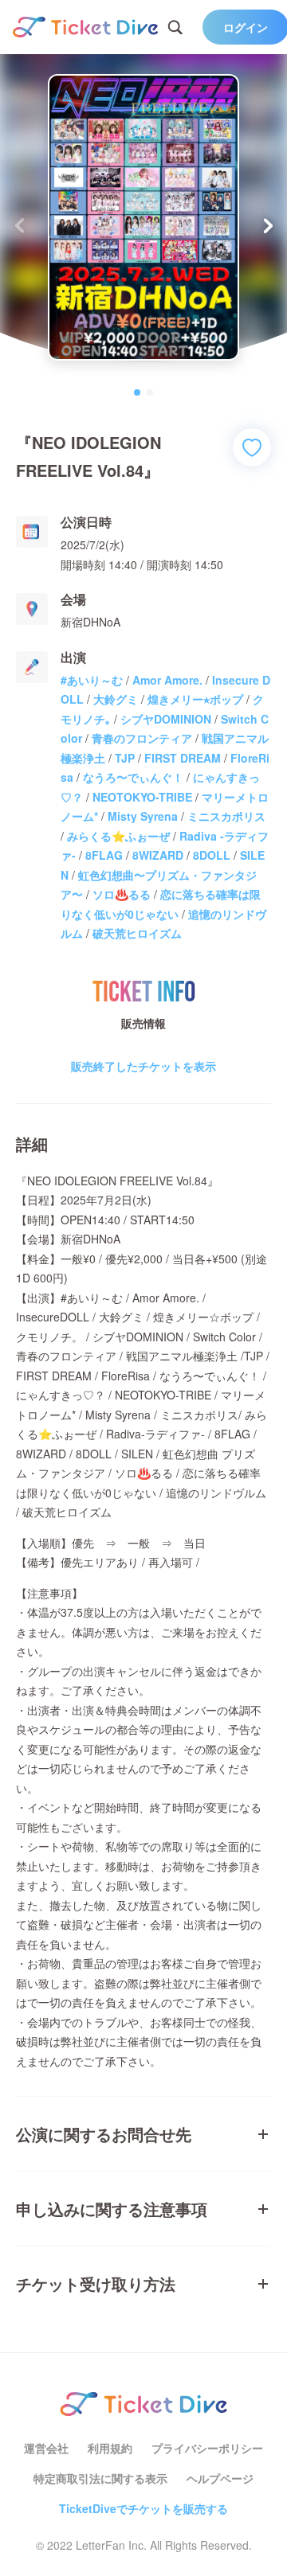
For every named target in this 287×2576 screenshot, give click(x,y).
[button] (268, 225)
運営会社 (46, 2448)
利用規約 (110, 2448)
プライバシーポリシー (207, 2448)
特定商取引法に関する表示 (100, 2478)
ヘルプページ (220, 2478)
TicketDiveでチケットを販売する (143, 2508)
